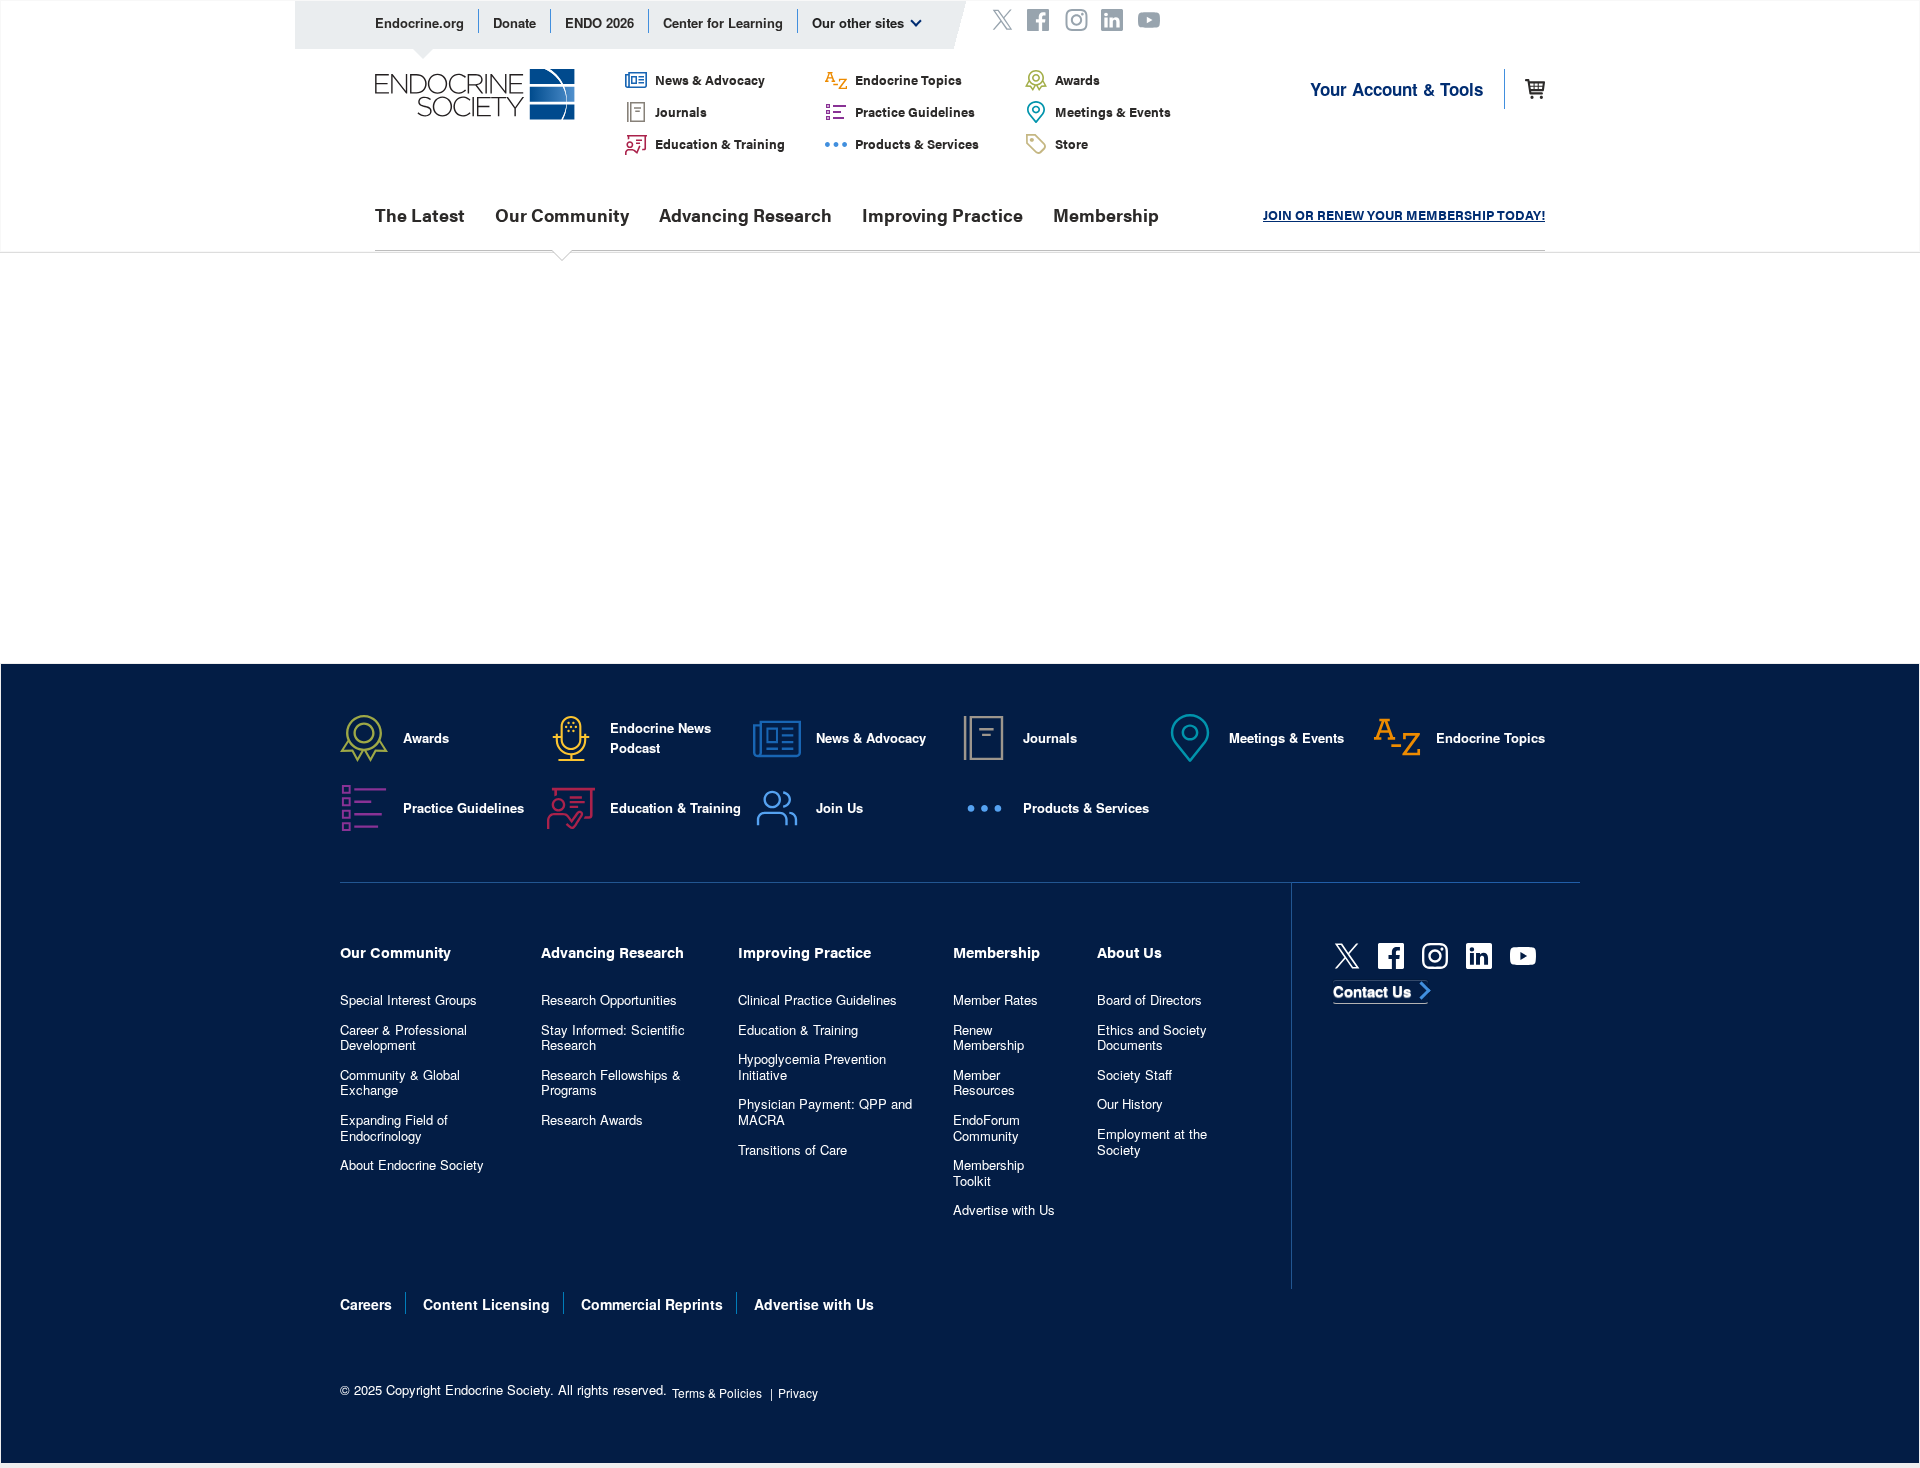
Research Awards (592, 1120)
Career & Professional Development (403, 1037)
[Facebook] (1391, 956)
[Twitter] (1347, 956)
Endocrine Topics (908, 79)
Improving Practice (942, 215)
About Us (1129, 951)
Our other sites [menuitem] (860, 22)
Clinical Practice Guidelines (817, 1000)
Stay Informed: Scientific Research (613, 1037)
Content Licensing (486, 1304)
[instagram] (1435, 956)
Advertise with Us (1004, 1210)
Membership (1106, 215)
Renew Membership (988, 1037)
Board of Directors (1149, 1000)
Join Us (839, 807)
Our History (1130, 1104)
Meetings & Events (1113, 111)
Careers (366, 1304)
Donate (514, 22)
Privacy (798, 1392)
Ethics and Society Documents (1152, 1037)
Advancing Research (745, 215)
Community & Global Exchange (400, 1082)
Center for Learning (723, 22)
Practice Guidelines (915, 111)
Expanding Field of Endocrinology (394, 1127)
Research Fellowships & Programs (611, 1082)
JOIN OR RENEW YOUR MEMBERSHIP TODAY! (1404, 214)
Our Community (562, 215)
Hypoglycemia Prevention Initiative (812, 1066)
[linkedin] (1479, 956)
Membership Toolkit (988, 1172)
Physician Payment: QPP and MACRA (825, 1111)
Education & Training (720, 143)
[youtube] (1523, 956)
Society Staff (1134, 1075)
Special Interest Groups (408, 1000)
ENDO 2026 (599, 22)
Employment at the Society (1152, 1141)
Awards (1077, 79)
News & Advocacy (710, 79)
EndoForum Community (986, 1127)
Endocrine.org (419, 22)
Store (1071, 143)
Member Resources (984, 1082)
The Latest (420, 215)
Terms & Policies (717, 1392)
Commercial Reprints (652, 1304)
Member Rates (995, 1000)
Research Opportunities (609, 1000)
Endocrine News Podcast (660, 737)
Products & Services (917, 143)
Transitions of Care (792, 1150)
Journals (681, 111)
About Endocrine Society (412, 1165)
